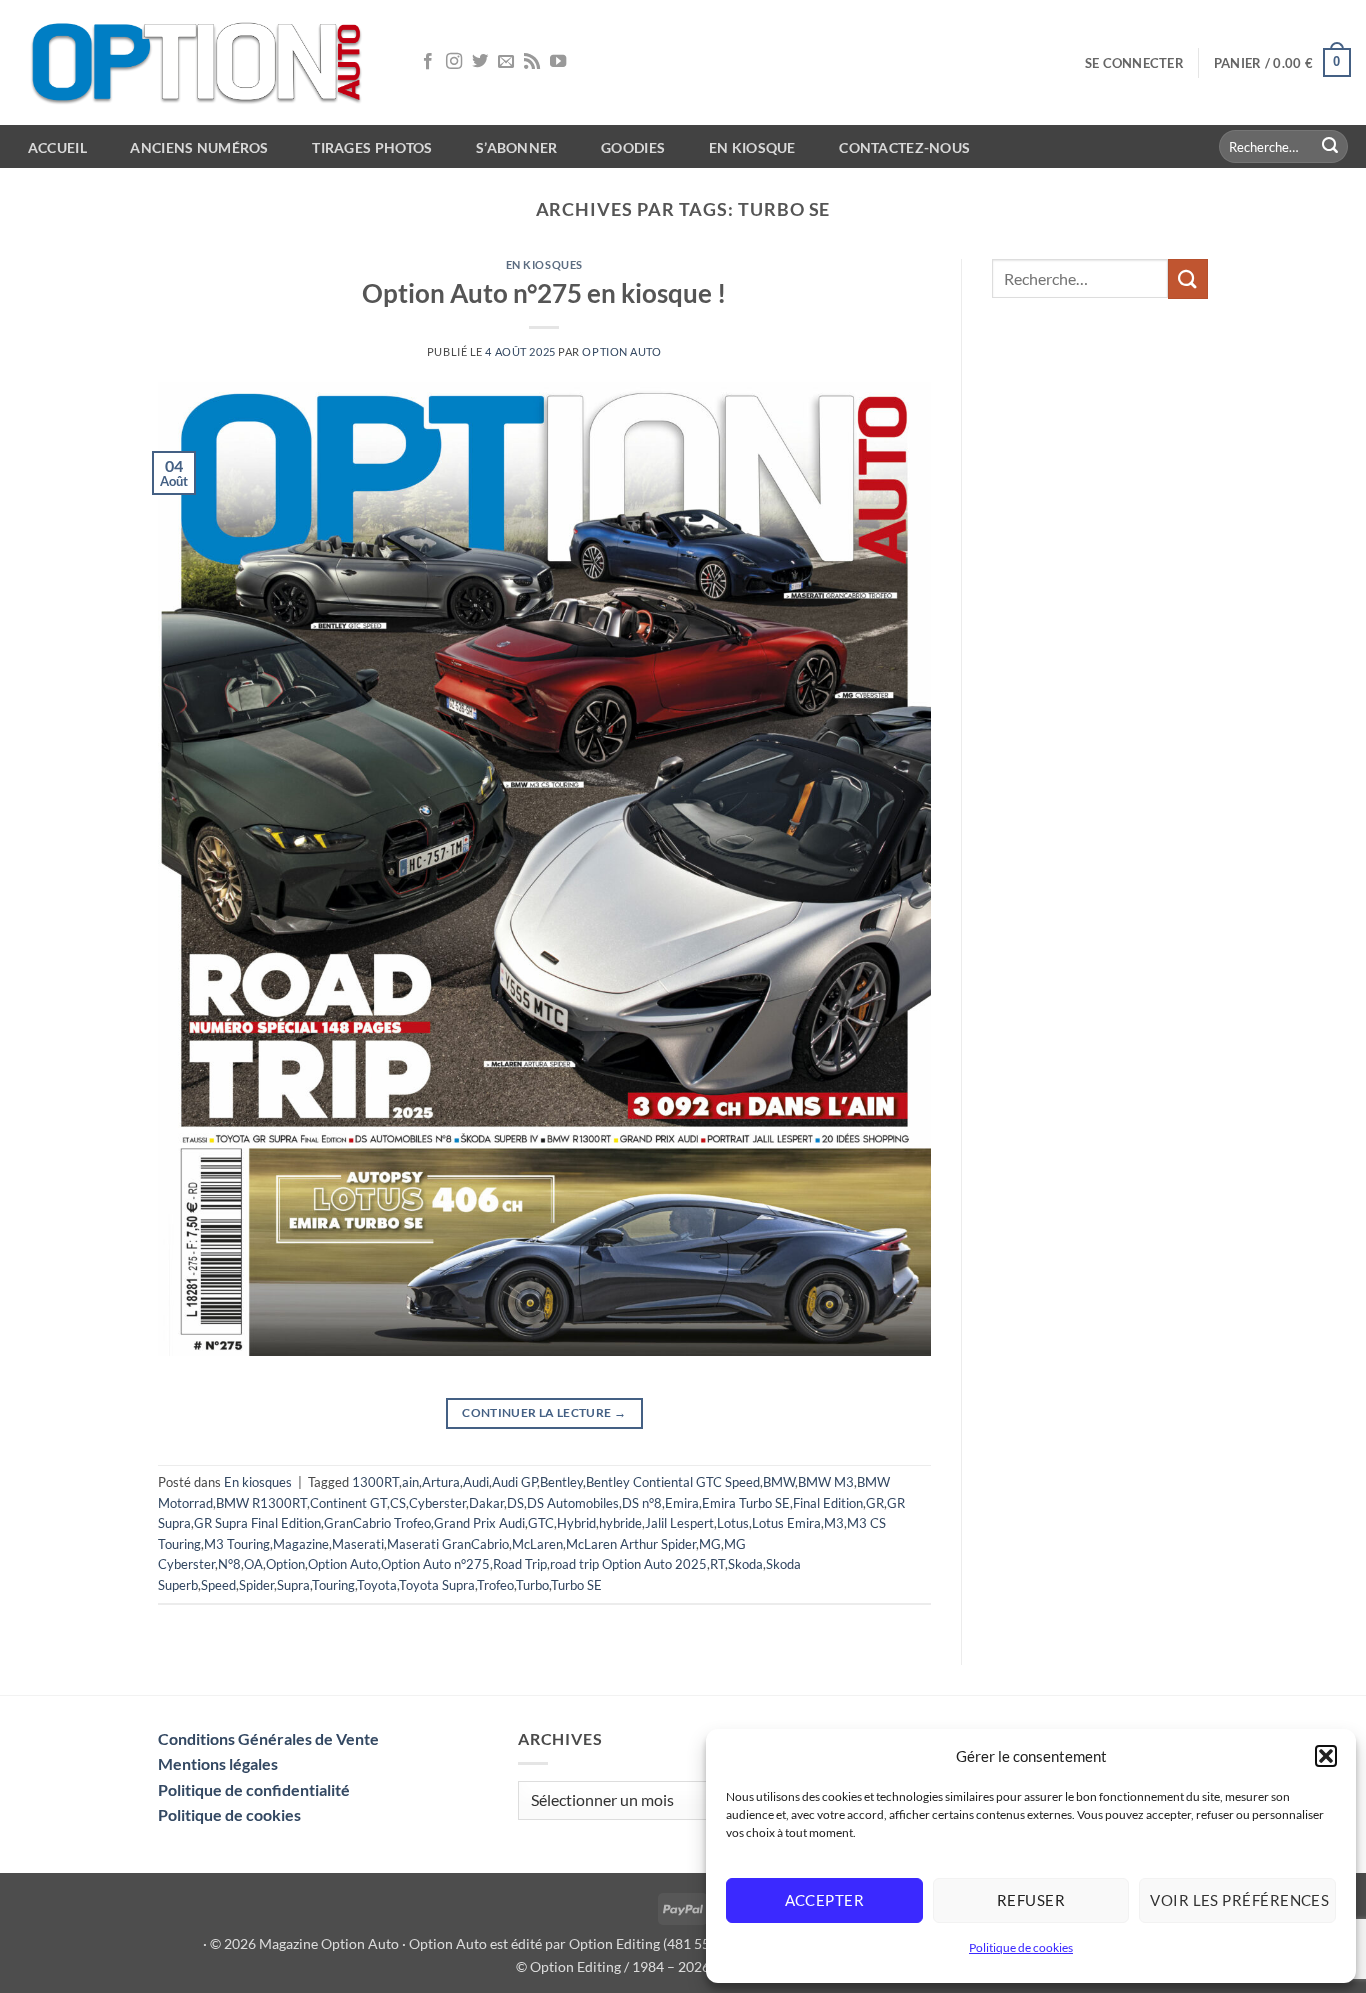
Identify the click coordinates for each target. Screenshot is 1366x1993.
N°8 (229, 1564)
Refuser (1031, 1900)
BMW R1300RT (261, 1503)
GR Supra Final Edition (257, 1523)
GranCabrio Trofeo (377, 1523)
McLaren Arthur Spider (631, 1544)
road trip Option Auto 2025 (628, 1564)
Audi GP (514, 1482)
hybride (620, 1523)
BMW (779, 1482)
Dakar (486, 1503)
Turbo (532, 1585)
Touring (333, 1585)
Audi (476, 1482)
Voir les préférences (1239, 1900)
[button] (1326, 1756)
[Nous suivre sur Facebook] (428, 62)
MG (710, 1544)
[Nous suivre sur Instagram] (454, 62)
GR (875, 1503)
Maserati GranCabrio (448, 1544)
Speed (218, 1585)
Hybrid (576, 1523)
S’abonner (517, 147)
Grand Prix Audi (479, 1523)
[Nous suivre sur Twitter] (480, 62)
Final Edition (828, 1503)
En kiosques (544, 264)
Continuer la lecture (544, 1412)
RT (717, 1564)
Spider (256, 1585)
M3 (834, 1523)
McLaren (537, 1544)
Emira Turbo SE (746, 1503)
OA (253, 1564)
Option (285, 1564)
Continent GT (348, 1503)
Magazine (301, 1544)
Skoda (745, 1564)
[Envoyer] (1330, 147)
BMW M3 (826, 1482)
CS (398, 1503)
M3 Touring (237, 1544)
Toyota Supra (437, 1585)
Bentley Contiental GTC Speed (673, 1482)
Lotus (733, 1523)
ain (410, 1482)
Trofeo (495, 1585)
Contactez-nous (904, 147)
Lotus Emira (786, 1523)
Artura (441, 1482)
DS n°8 (642, 1503)
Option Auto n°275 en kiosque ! (544, 293)
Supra (293, 1585)
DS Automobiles (573, 1503)
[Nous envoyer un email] (506, 62)
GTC (541, 1523)
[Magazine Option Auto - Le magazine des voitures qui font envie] (200, 62)
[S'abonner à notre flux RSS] (532, 62)
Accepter (825, 1900)
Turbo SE (576, 1585)
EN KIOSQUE (752, 147)
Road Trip (520, 1564)
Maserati (358, 1544)
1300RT (375, 1482)
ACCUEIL (57, 147)
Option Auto (621, 351)
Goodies (633, 147)
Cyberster (437, 1503)
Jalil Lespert (679, 1523)
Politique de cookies (1021, 1947)
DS (515, 1503)
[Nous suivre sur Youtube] (558, 62)
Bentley (561, 1482)
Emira (682, 1503)
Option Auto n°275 (435, 1564)
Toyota (377, 1585)
